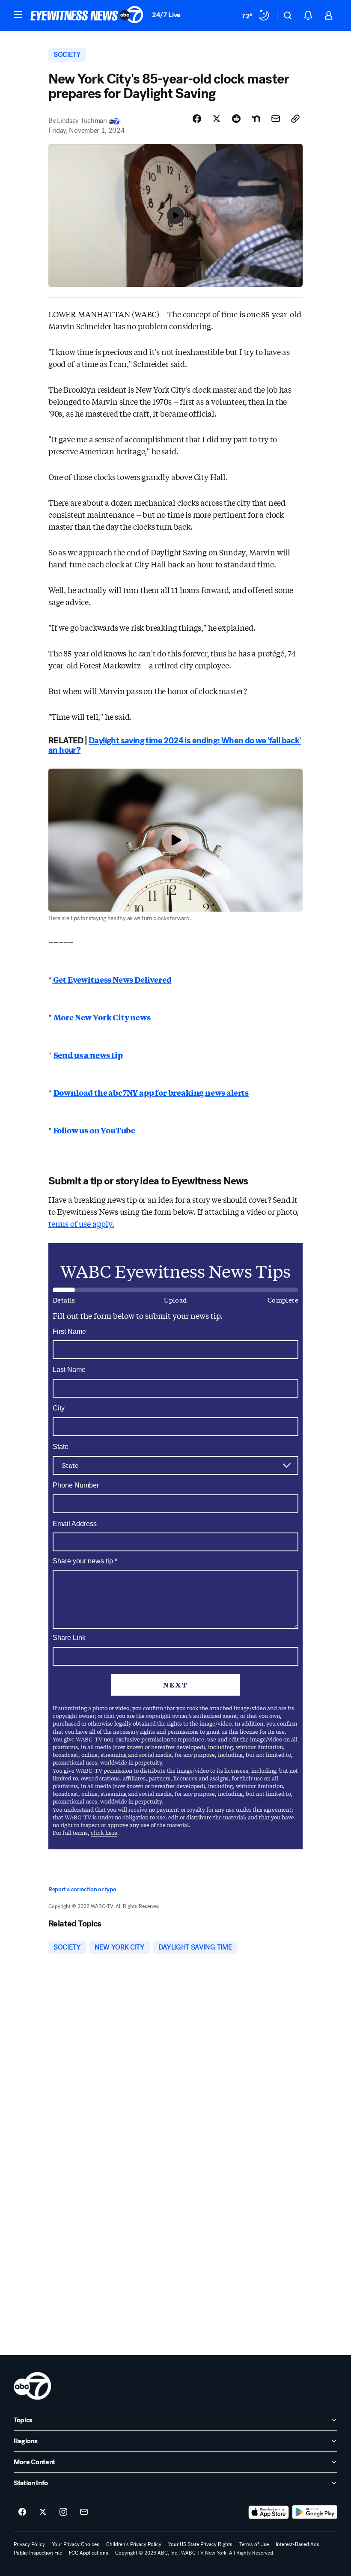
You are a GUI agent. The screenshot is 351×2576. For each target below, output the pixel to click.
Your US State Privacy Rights (200, 2544)
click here (104, 1832)
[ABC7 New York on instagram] (63, 2512)
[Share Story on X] (217, 119)
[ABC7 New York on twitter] (43, 2512)
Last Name (69, 1370)
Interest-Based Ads (297, 2544)
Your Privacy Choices (76, 2544)
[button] (18, 15)
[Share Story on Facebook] (197, 119)
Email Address (75, 1524)
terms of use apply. (81, 1223)
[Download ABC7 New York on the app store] (269, 2512)
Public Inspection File (38, 2553)
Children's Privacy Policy (134, 2544)
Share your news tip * (85, 1561)
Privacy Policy (29, 2544)
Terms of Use (254, 2544)
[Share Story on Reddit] (236, 119)
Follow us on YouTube (94, 1130)
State (61, 1447)
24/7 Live (166, 15)
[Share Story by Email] (276, 119)
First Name (69, 1331)
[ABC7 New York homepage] (87, 15)
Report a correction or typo (82, 1889)
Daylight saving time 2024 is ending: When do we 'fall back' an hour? (175, 745)
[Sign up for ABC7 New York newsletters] (84, 2512)
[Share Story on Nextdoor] (256, 119)
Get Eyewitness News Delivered (112, 979)
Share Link (69, 1638)
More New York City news (102, 1017)
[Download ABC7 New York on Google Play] (315, 2512)
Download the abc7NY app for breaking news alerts (151, 1092)
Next (175, 1685)
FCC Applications (89, 2553)
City (59, 1408)
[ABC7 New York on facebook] (22, 2512)
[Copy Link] (295, 119)
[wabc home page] (32, 2386)
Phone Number (76, 1485)
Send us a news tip (88, 1055)
